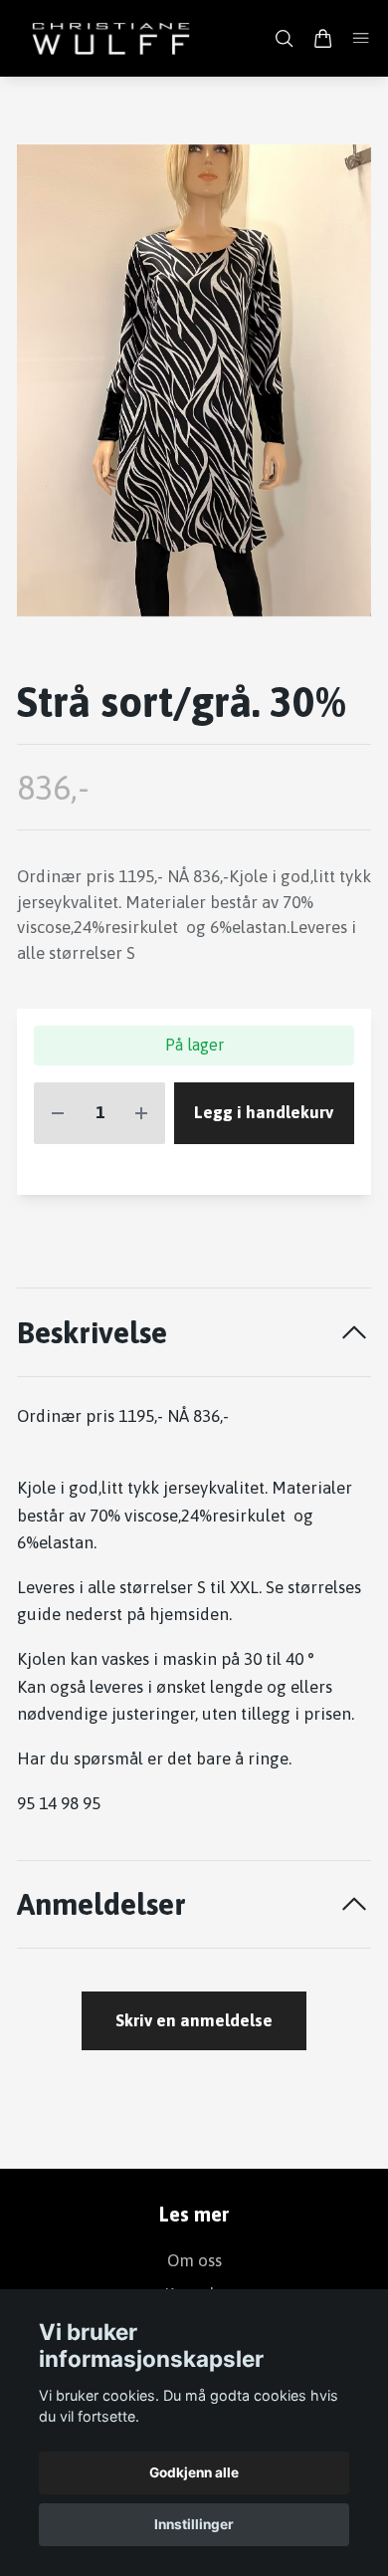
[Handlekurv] (322, 38)
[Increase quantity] (141, 1113)
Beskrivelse (92, 1332)
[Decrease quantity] (58, 1113)
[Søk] (285, 38)
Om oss (194, 2260)
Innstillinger (194, 2524)
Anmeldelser (101, 1903)
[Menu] (360, 38)
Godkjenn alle (194, 2472)
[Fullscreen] (194, 381)
